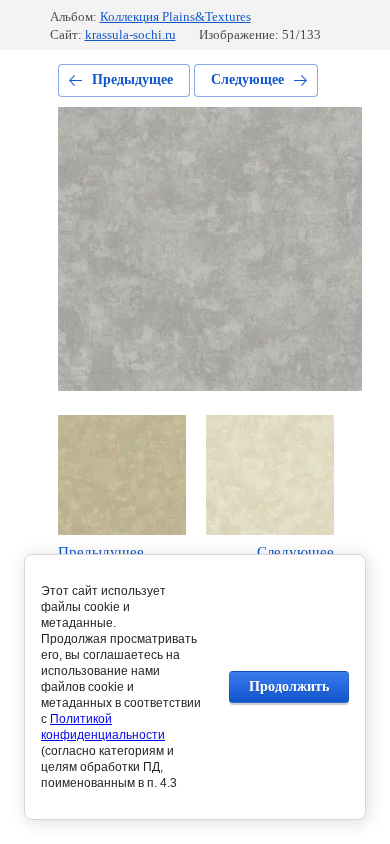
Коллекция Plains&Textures (175, 16)
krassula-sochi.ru (130, 34)
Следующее (247, 79)
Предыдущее (132, 79)
